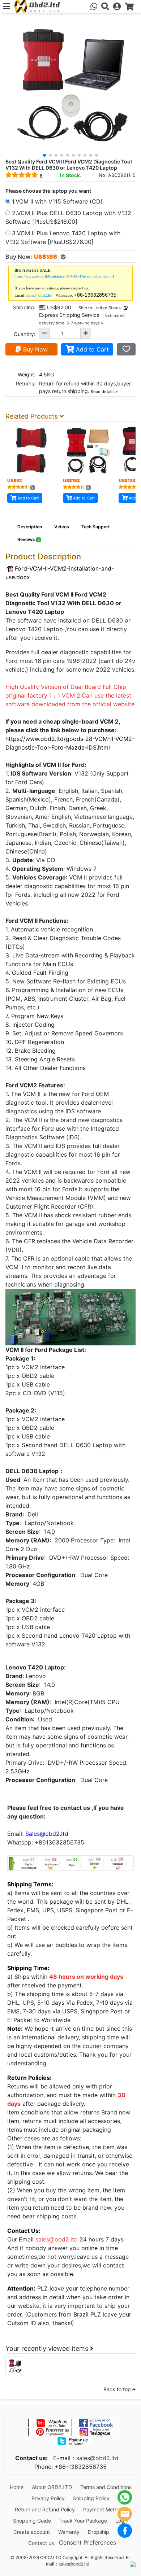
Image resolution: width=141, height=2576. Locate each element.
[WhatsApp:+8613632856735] (94, 6)
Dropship (99, 2532)
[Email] (125, 2514)
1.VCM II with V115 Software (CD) (56, 201)
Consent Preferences (87, 2542)
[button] (44, 155)
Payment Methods (105, 2509)
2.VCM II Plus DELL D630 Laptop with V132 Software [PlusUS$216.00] (68, 217)
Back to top (118, 2389)
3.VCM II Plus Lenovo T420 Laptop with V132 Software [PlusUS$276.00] (63, 237)
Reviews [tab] (29, 539)
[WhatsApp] (125, 2497)
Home (17, 2487)
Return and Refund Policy (45, 2509)
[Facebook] (125, 2531)
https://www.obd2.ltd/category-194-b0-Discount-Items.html (64, 276)
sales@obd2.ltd (97, 2458)
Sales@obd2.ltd (39, 295)
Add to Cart (91, 349)
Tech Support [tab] (96, 527)
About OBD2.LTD (52, 2487)
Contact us (41, 2543)
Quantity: (25, 334)
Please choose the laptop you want (48, 191)
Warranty (69, 2532)
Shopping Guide (32, 2521)
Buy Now (35, 349)
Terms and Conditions (106, 2487)
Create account (32, 2532)
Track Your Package (83, 2521)
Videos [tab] (62, 527)
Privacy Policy (48, 2498)
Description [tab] (30, 527)
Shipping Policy (91, 2498)
